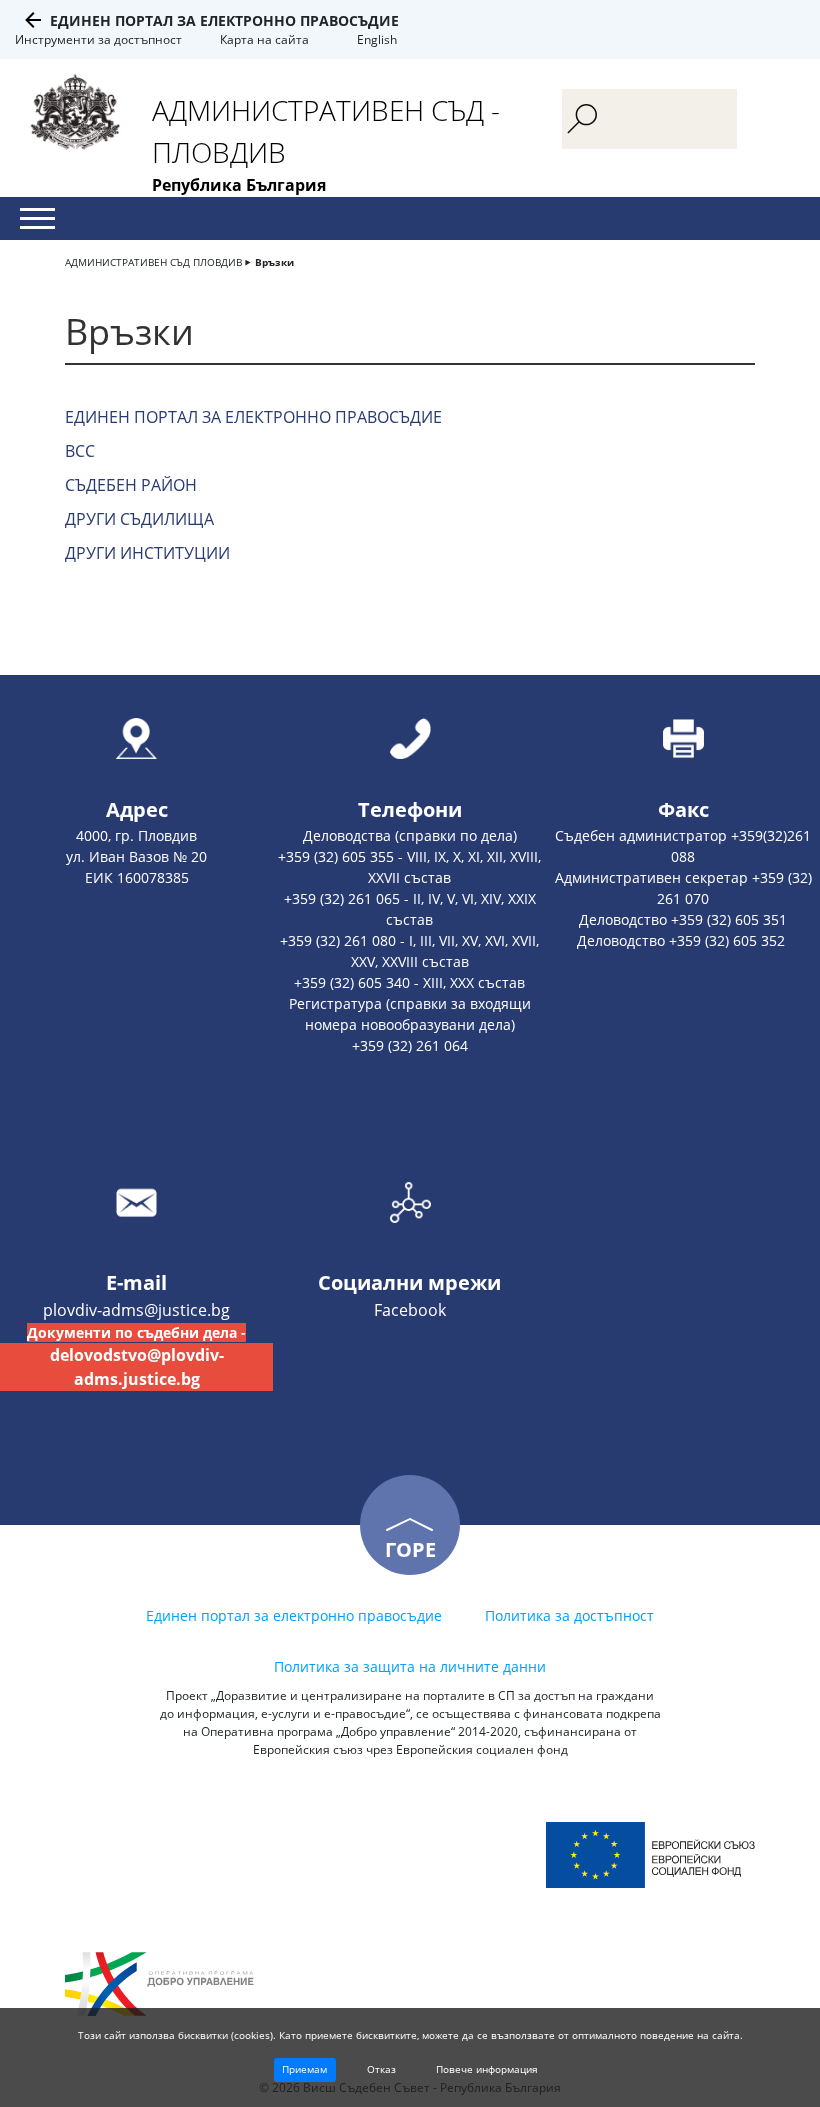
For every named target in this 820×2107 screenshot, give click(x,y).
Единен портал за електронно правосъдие (224, 20)
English (377, 39)
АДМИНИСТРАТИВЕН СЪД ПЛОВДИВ (153, 262)
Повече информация (487, 2069)
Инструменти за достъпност (98, 39)
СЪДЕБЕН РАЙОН (131, 485)
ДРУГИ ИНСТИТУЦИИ (147, 553)
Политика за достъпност (569, 1615)
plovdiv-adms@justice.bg (136, 1310)
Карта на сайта (264, 39)
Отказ (381, 2069)
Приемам (304, 2069)
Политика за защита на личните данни (410, 1666)
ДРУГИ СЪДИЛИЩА (139, 519)
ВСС (80, 451)
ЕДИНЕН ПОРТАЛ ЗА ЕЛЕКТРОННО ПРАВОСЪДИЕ (253, 417)
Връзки (274, 262)
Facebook (410, 1310)
